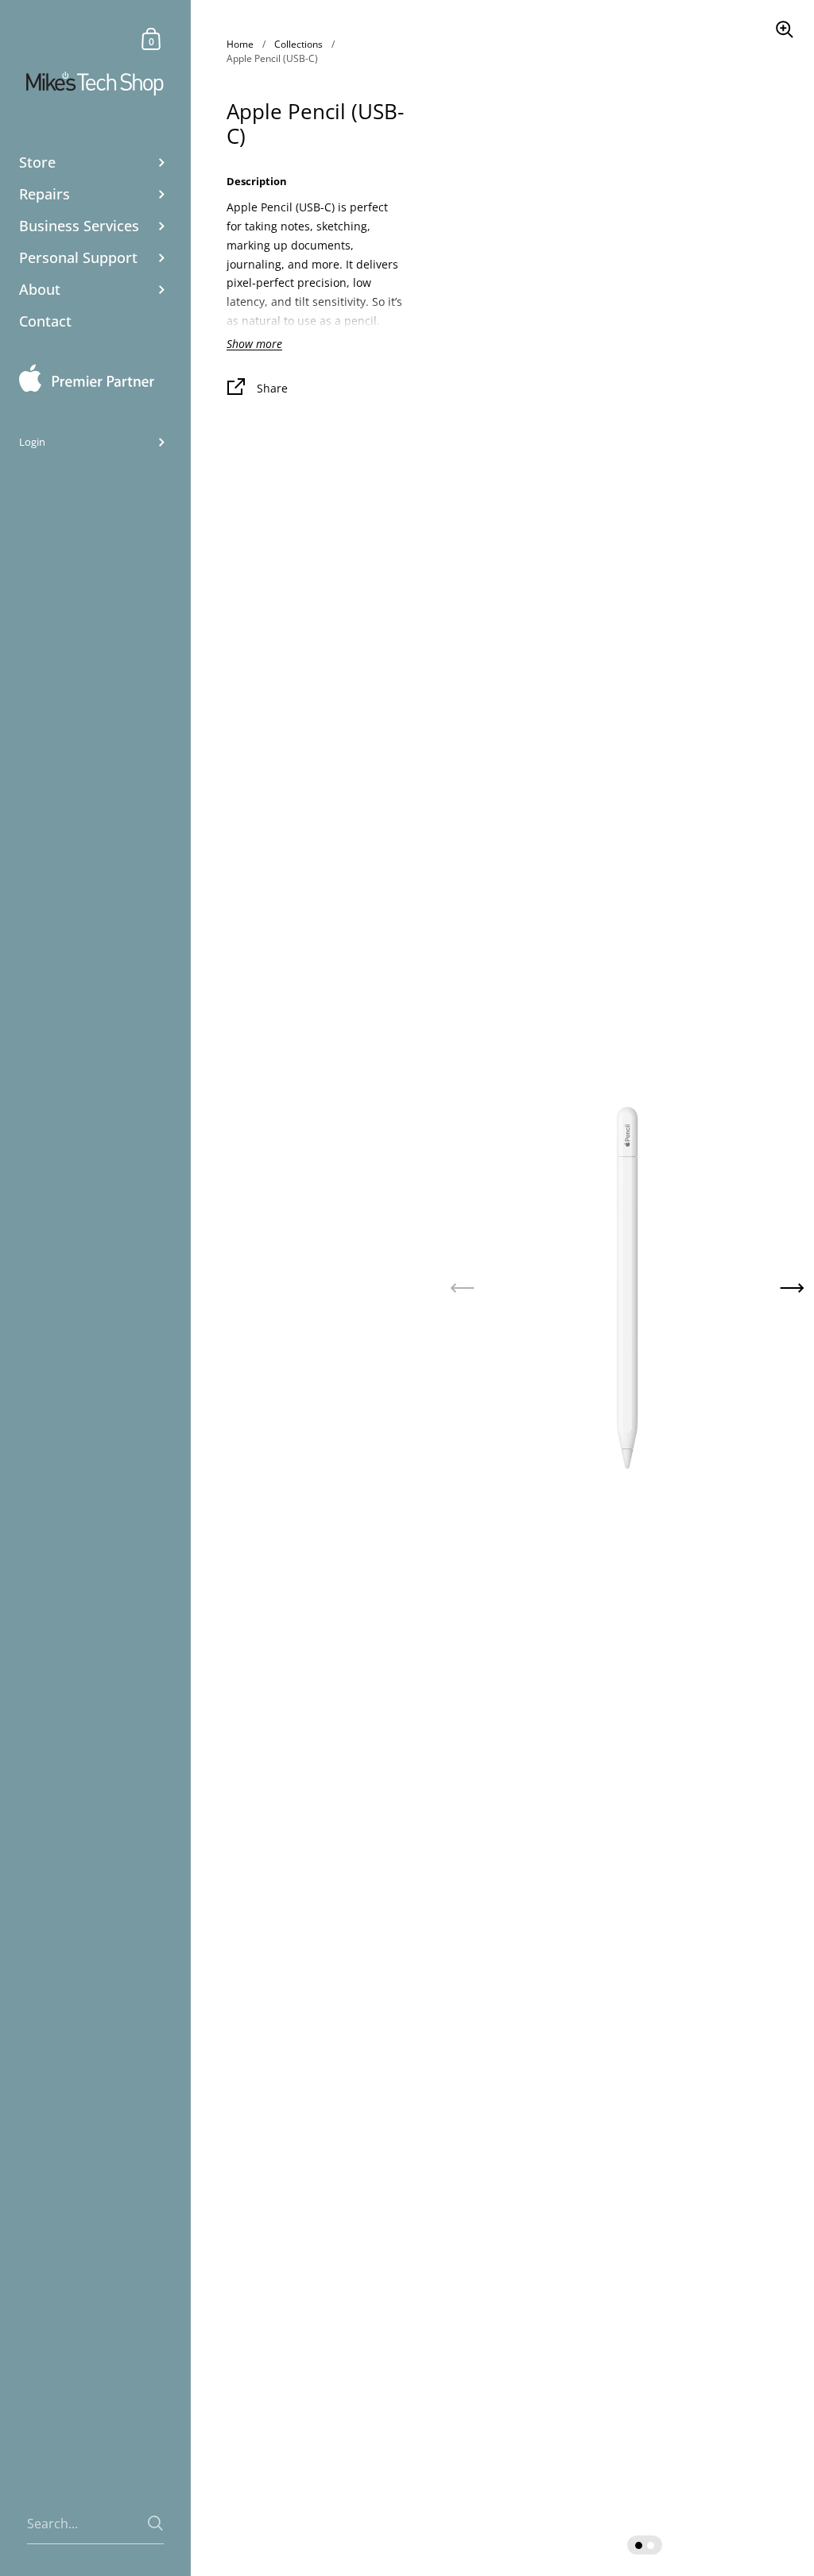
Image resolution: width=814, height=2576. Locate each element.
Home (240, 44)
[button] (792, 1288)
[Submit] (155, 2523)
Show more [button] (254, 344)
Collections (298, 44)
